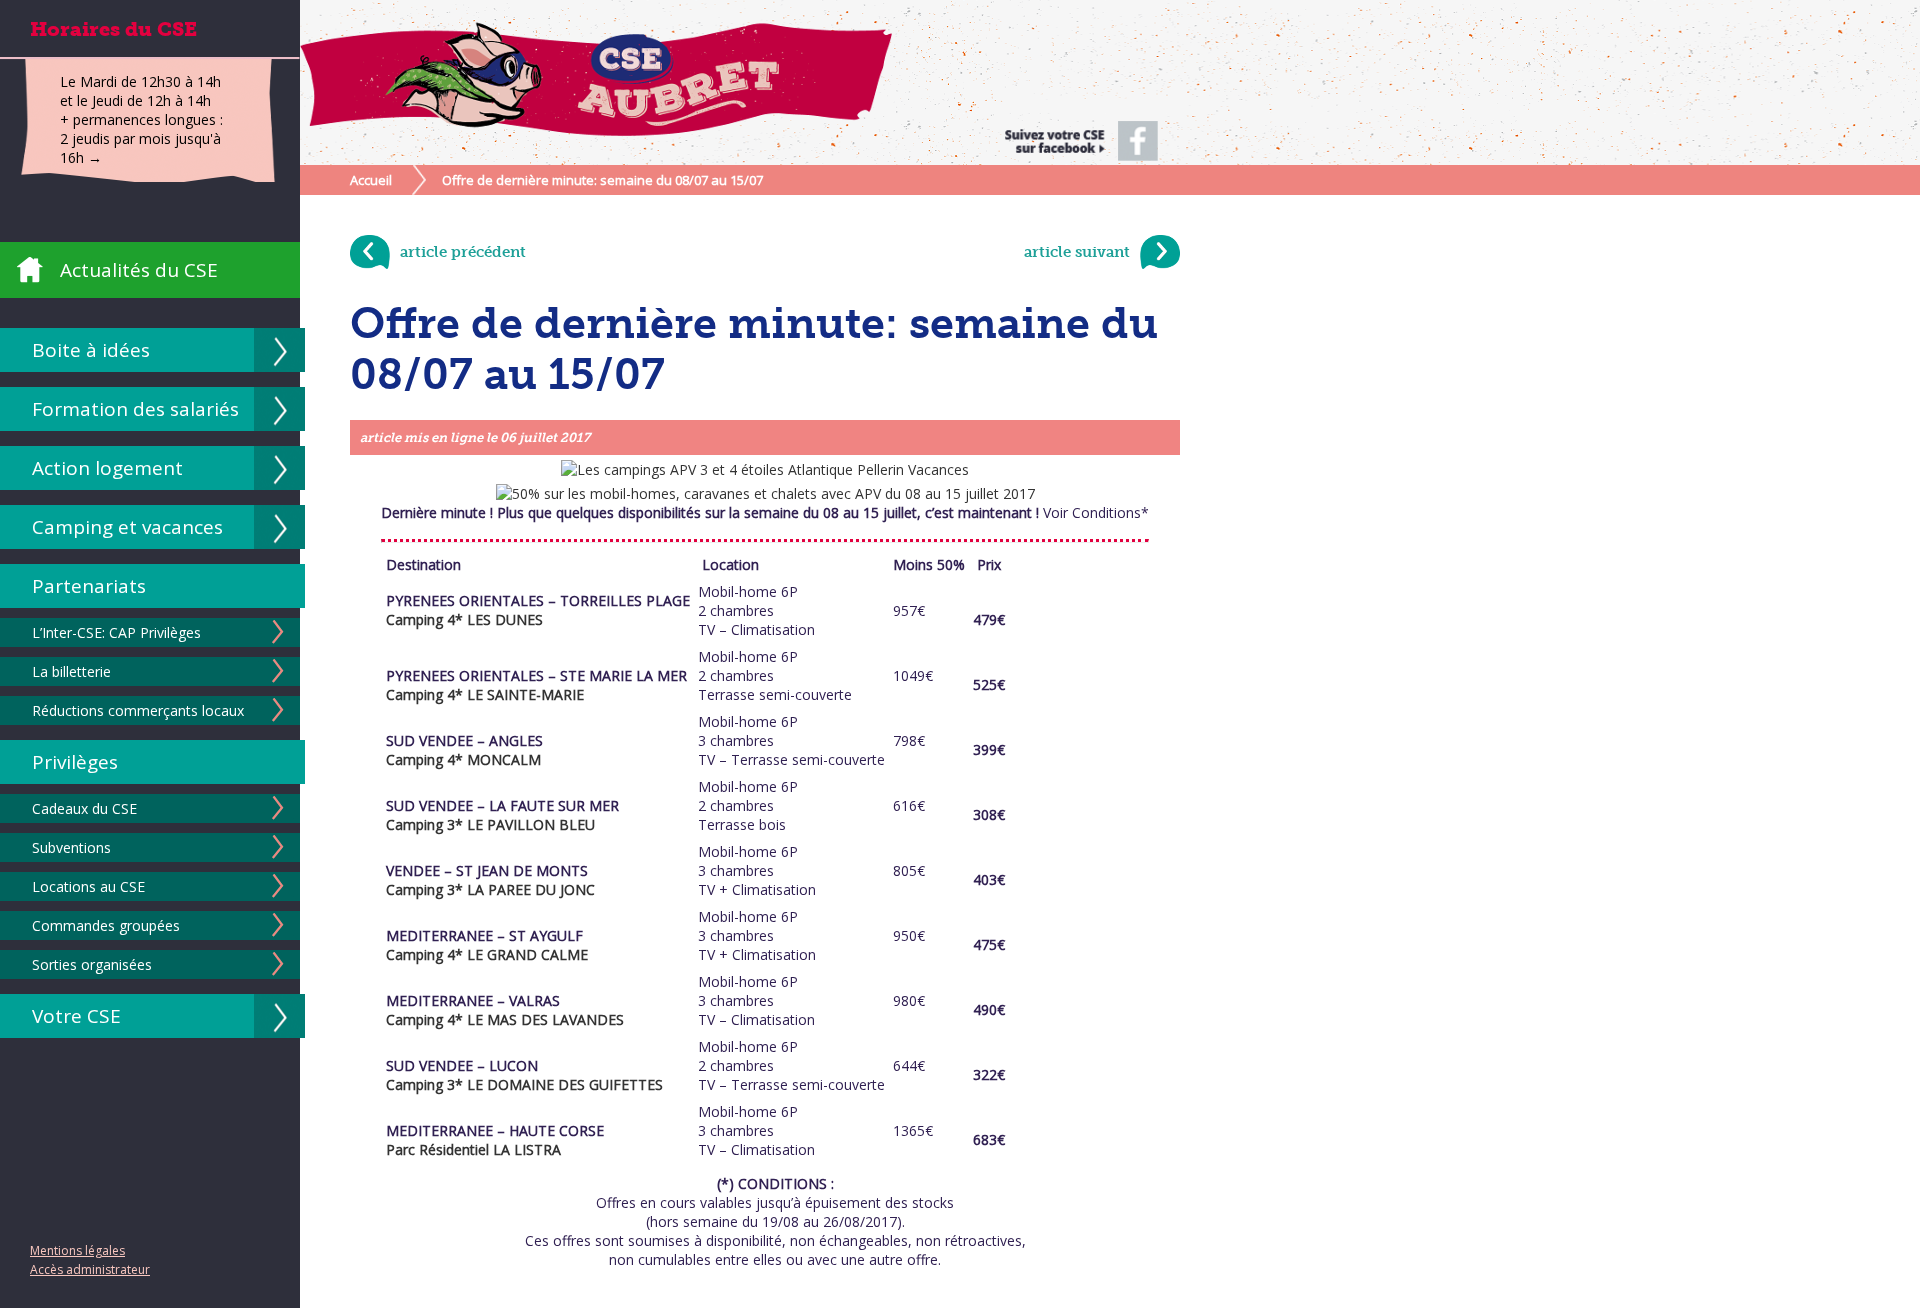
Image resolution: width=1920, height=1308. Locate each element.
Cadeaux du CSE (84, 808)
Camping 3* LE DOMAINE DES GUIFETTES (524, 1084)
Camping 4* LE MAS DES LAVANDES (505, 1019)
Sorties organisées (92, 964)
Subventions (71, 847)
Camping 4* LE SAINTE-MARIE (485, 694)
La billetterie (71, 671)
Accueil (371, 180)
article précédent (463, 252)
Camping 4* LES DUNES (466, 619)
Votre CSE (76, 1016)
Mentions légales (77, 1250)
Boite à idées (91, 350)
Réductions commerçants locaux (138, 710)
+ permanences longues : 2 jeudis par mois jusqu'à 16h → (141, 138)
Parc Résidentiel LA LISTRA (473, 1149)
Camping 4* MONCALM (463, 759)
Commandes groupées (106, 925)
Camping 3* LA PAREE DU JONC (490, 889)
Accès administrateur (90, 1269)
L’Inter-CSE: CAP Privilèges (116, 632)
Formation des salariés (135, 409)
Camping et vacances (127, 527)
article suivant (1077, 252)
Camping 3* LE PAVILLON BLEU (490, 824)
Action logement (107, 468)
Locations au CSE (88, 886)
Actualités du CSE (139, 270)
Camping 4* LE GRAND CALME (487, 954)
